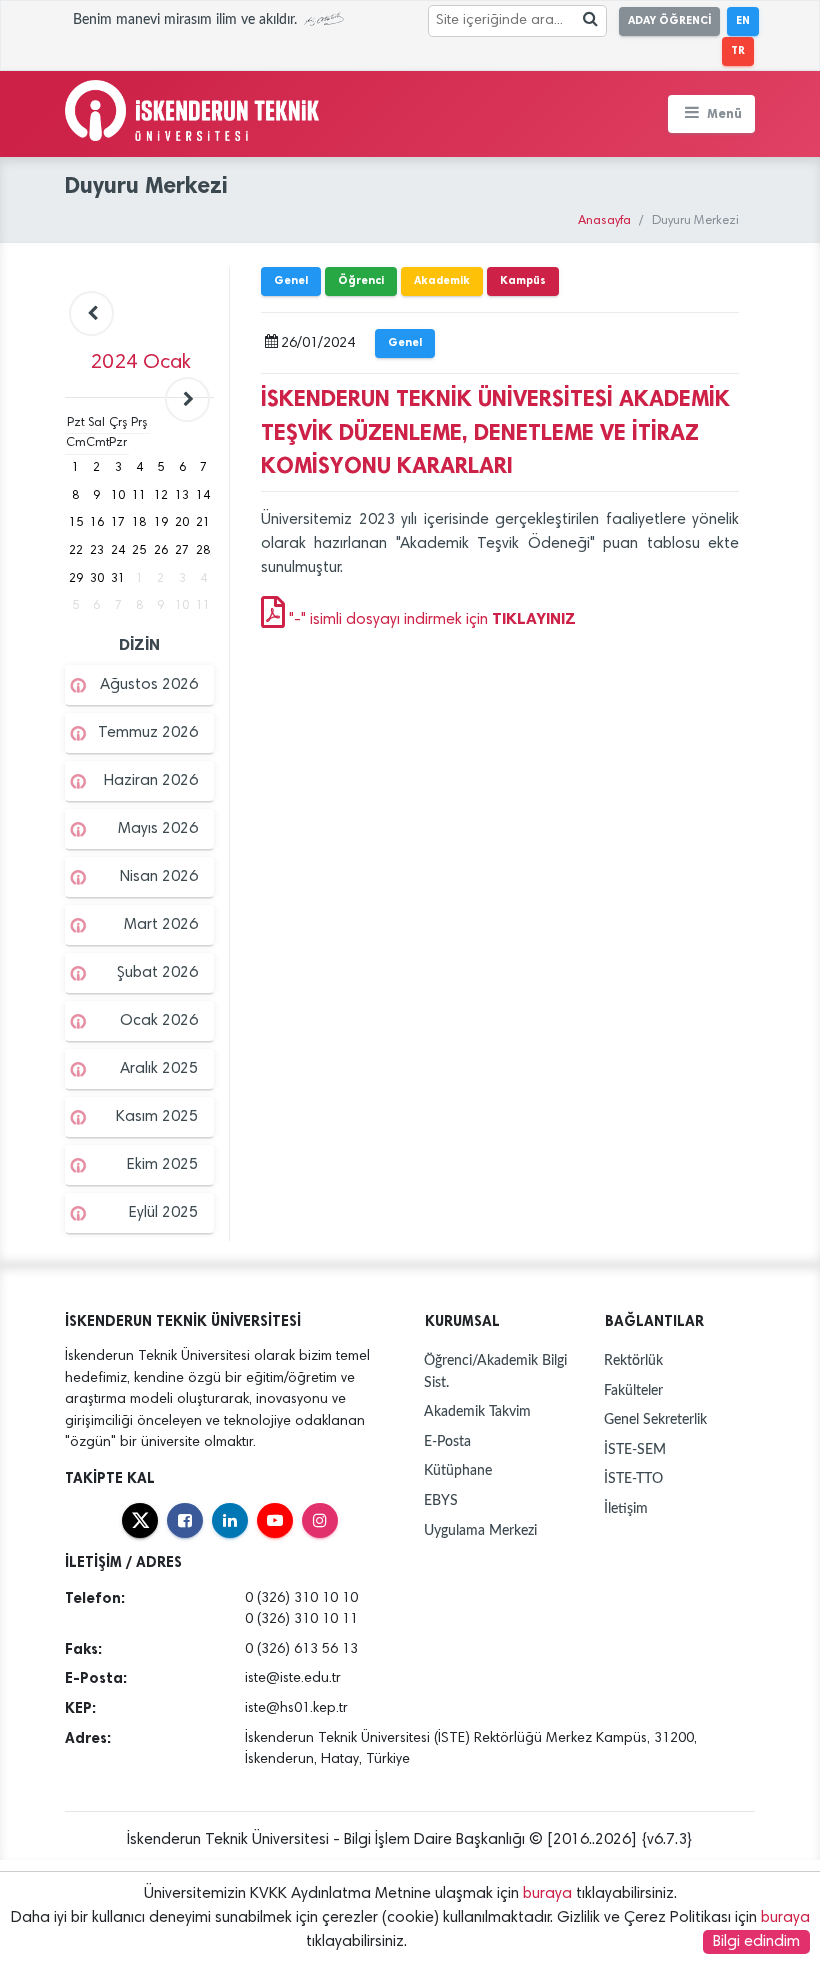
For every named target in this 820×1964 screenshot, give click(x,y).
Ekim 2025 (162, 1165)
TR (738, 50)
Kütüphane (458, 1470)
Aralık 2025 (159, 1069)
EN (743, 20)
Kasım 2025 (157, 1117)
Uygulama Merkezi (480, 1530)
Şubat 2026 (157, 973)
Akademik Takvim (477, 1411)
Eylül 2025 (163, 1213)
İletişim (626, 1508)
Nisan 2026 (159, 877)
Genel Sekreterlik (655, 1419)
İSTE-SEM (635, 1449)
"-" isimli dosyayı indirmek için (430, 620)
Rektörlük (633, 1360)
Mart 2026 (161, 925)
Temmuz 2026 (148, 733)
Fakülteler (633, 1390)
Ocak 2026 (159, 1021)
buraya (547, 1894)
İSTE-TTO (633, 1478)
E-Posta (447, 1441)
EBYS (441, 1500)
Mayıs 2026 (158, 829)
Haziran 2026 (151, 781)
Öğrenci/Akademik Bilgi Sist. (495, 1371)
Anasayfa (604, 221)
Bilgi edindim (756, 1942)
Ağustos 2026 (149, 685)
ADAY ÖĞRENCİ (669, 20)
